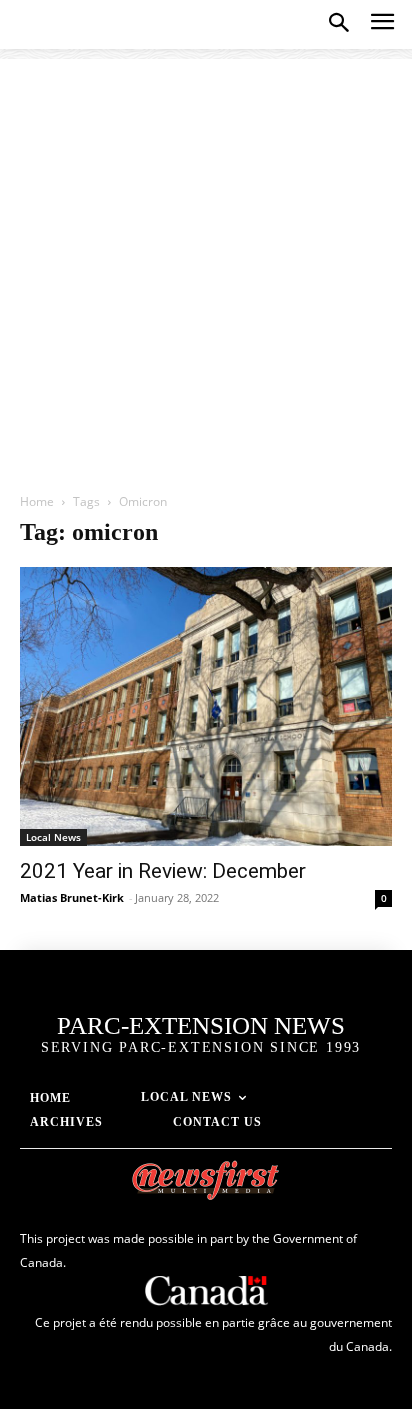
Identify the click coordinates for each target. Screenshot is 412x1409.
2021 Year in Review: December (163, 871)
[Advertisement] (206, 265)
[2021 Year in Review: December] (206, 706)
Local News (53, 837)
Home (37, 501)
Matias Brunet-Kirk (72, 897)
